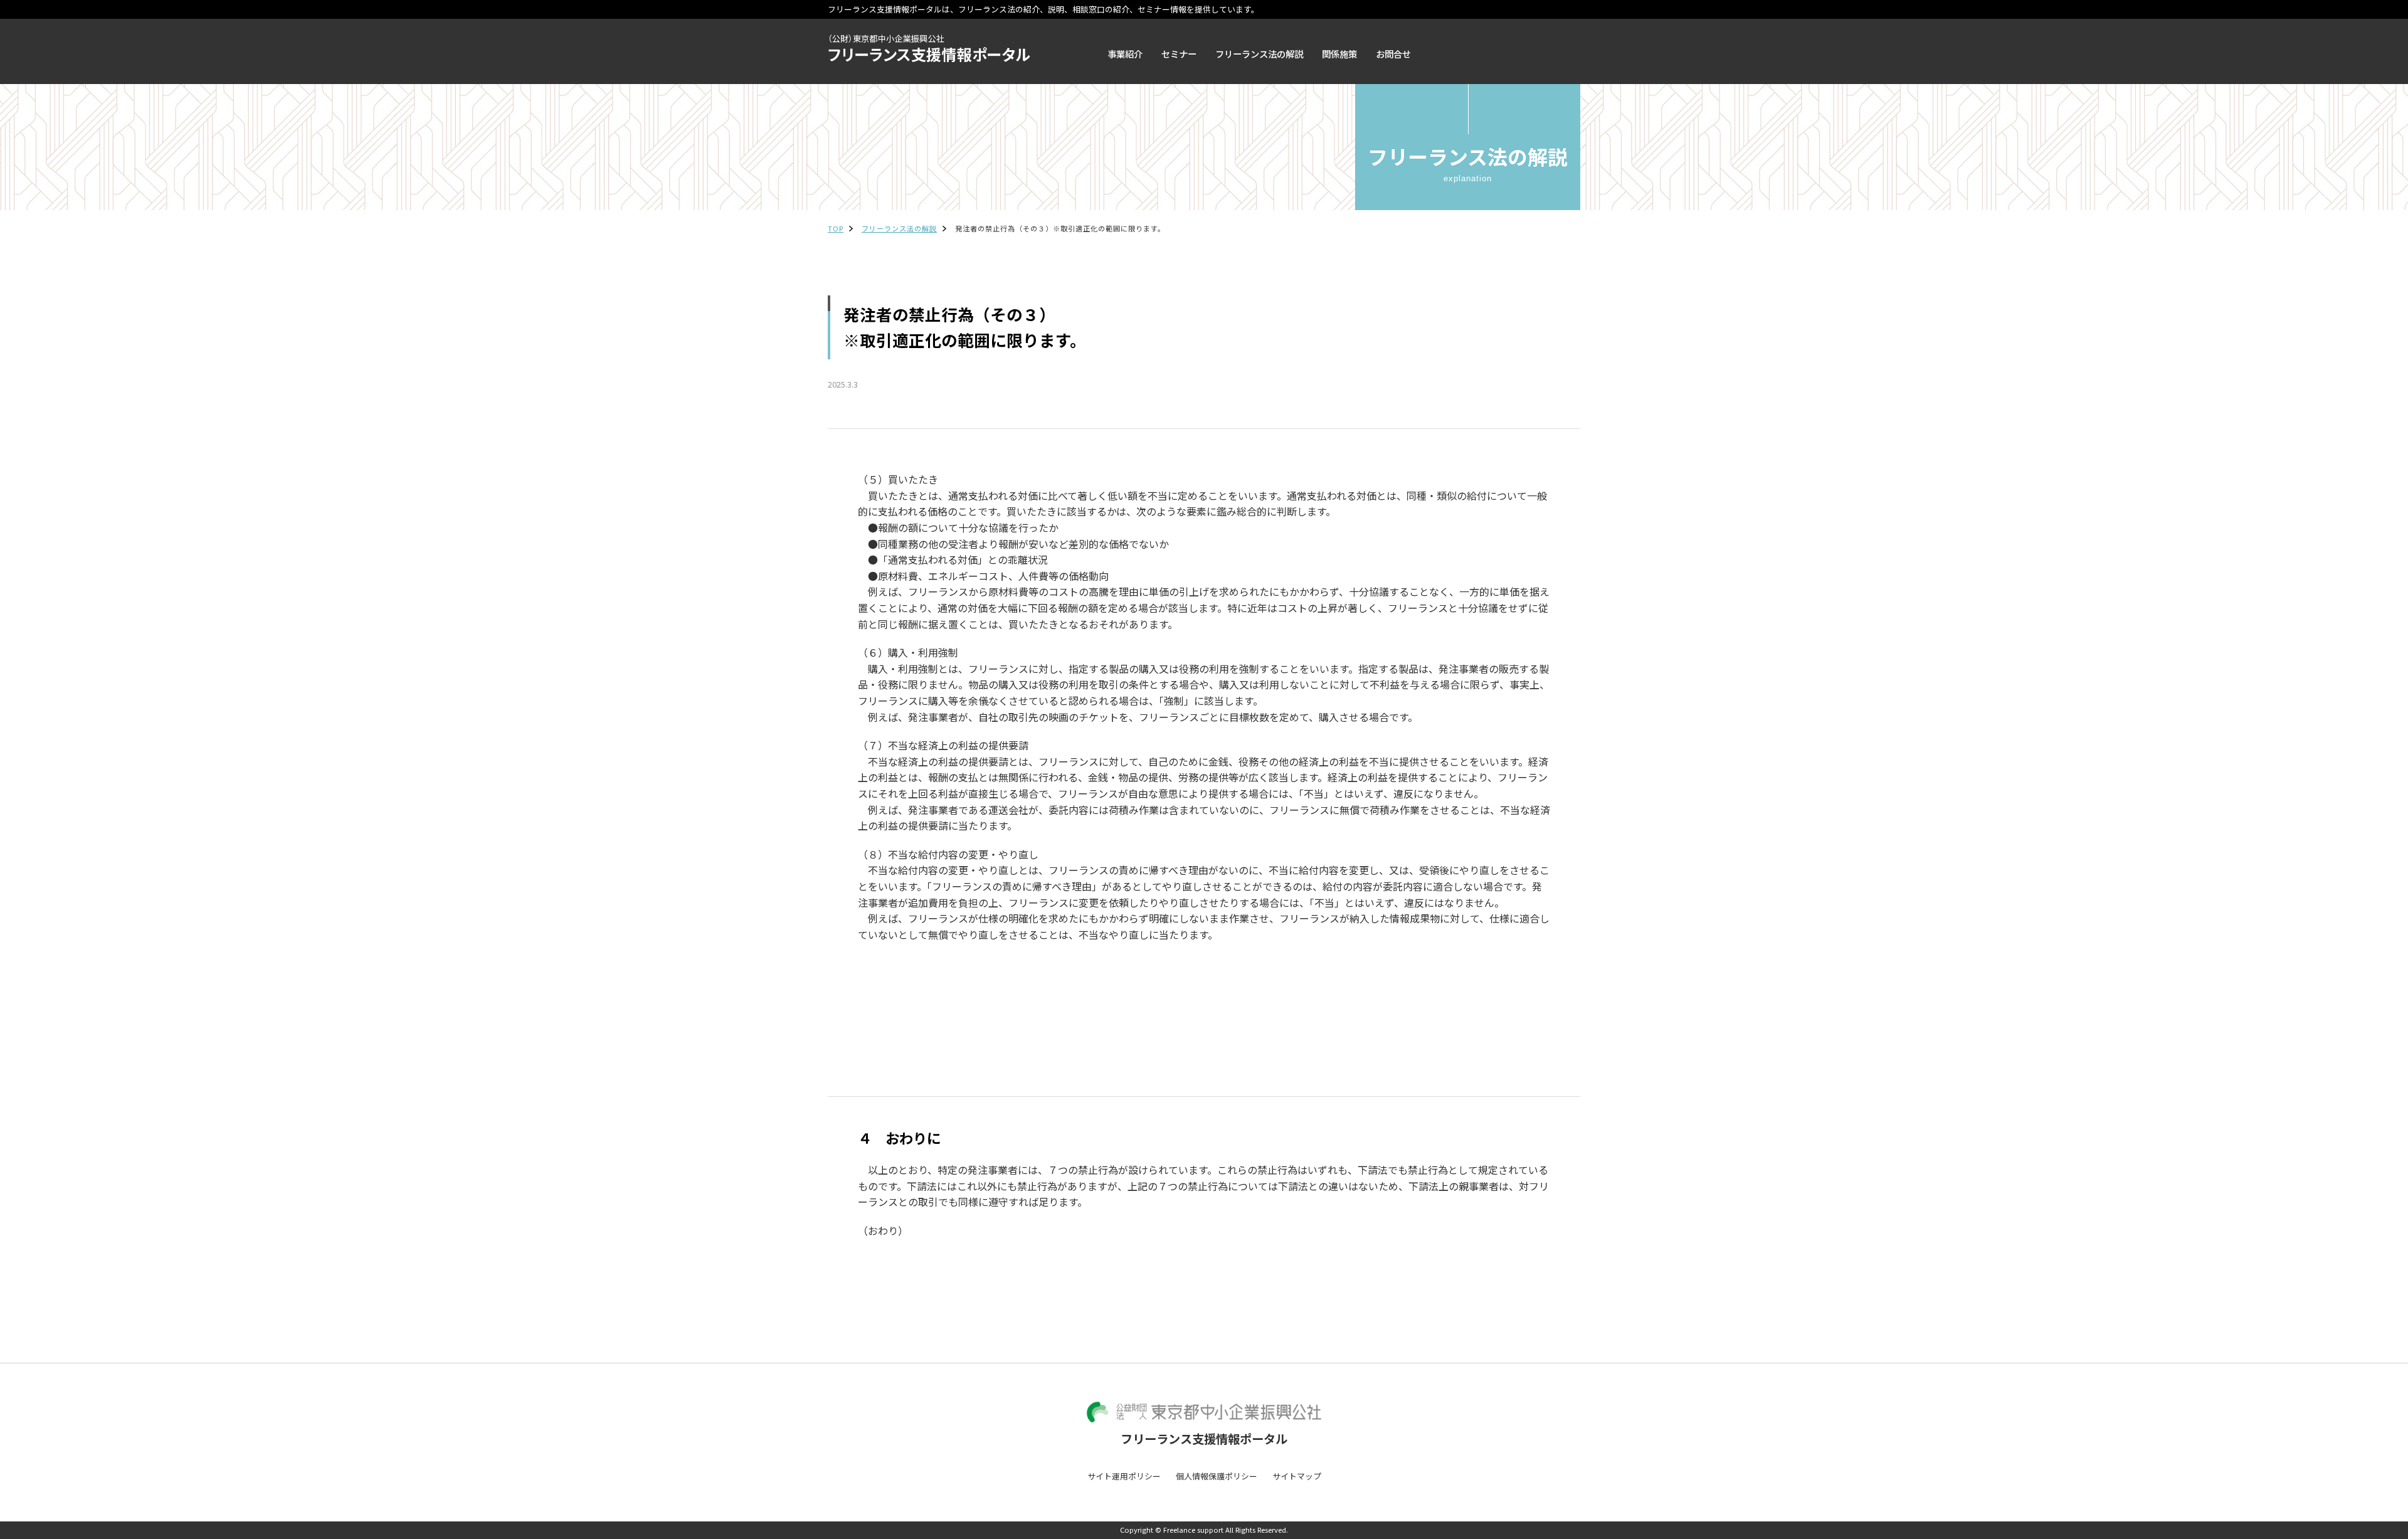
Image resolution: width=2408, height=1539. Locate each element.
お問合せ (1393, 54)
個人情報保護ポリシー (1217, 1476)
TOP (836, 228)
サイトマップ (1297, 1476)
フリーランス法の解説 (1259, 54)
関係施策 (1339, 54)
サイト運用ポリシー (1124, 1476)
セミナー (1179, 54)
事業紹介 (1125, 54)
